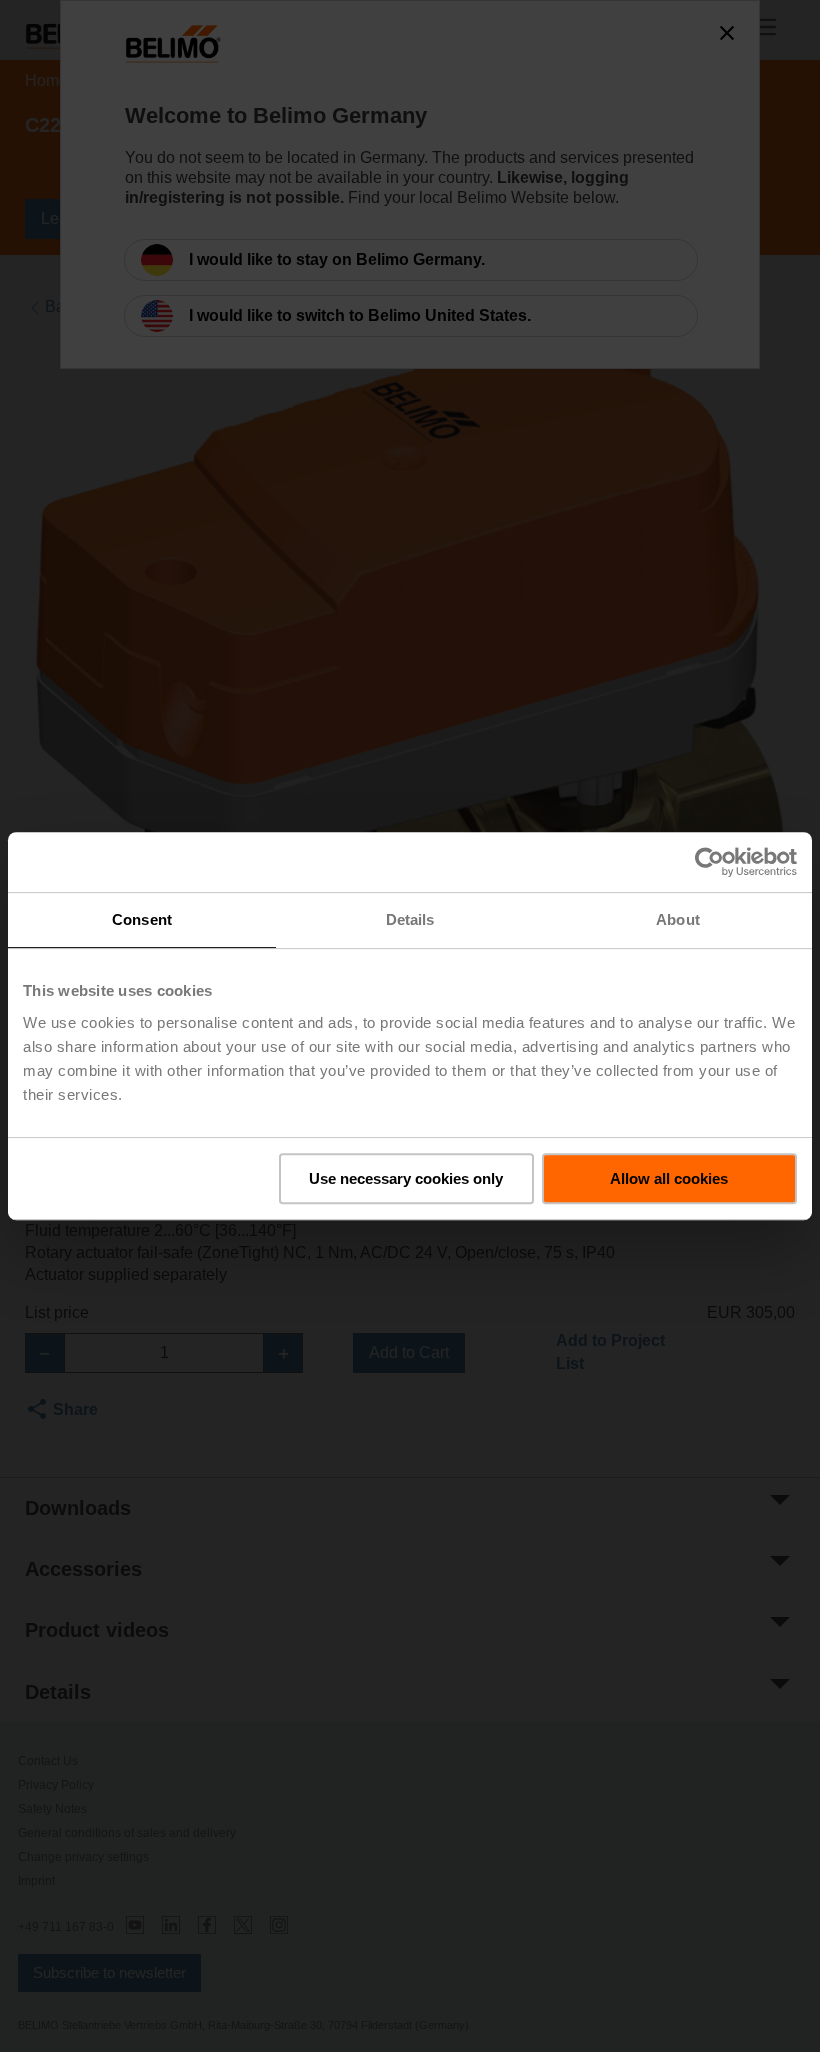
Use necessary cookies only (406, 1178)
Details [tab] (410, 919)
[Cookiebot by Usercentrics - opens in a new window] (709, 862)
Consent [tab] (142, 919)
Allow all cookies (669, 1178)
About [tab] (678, 919)
